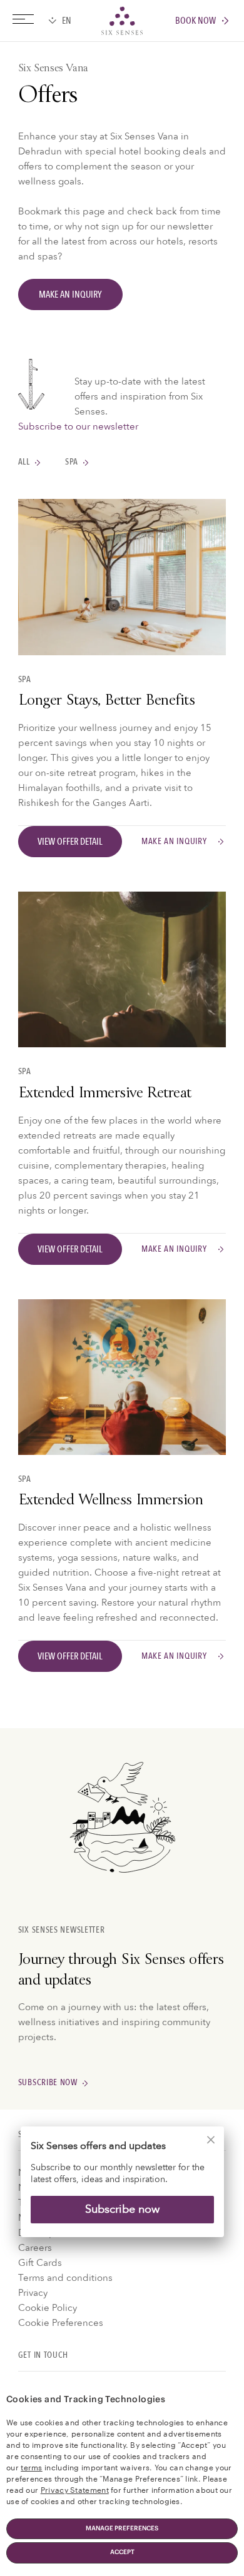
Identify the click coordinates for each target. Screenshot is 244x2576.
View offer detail (70, 842)
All (24, 462)
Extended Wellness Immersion (110, 1501)
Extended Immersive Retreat (105, 1094)
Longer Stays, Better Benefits (106, 702)
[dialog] (122, 2190)
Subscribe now (122, 2209)
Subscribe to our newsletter (78, 426)
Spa (72, 462)
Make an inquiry (174, 841)
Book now (196, 21)
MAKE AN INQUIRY (70, 294)
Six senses (122, 21)
